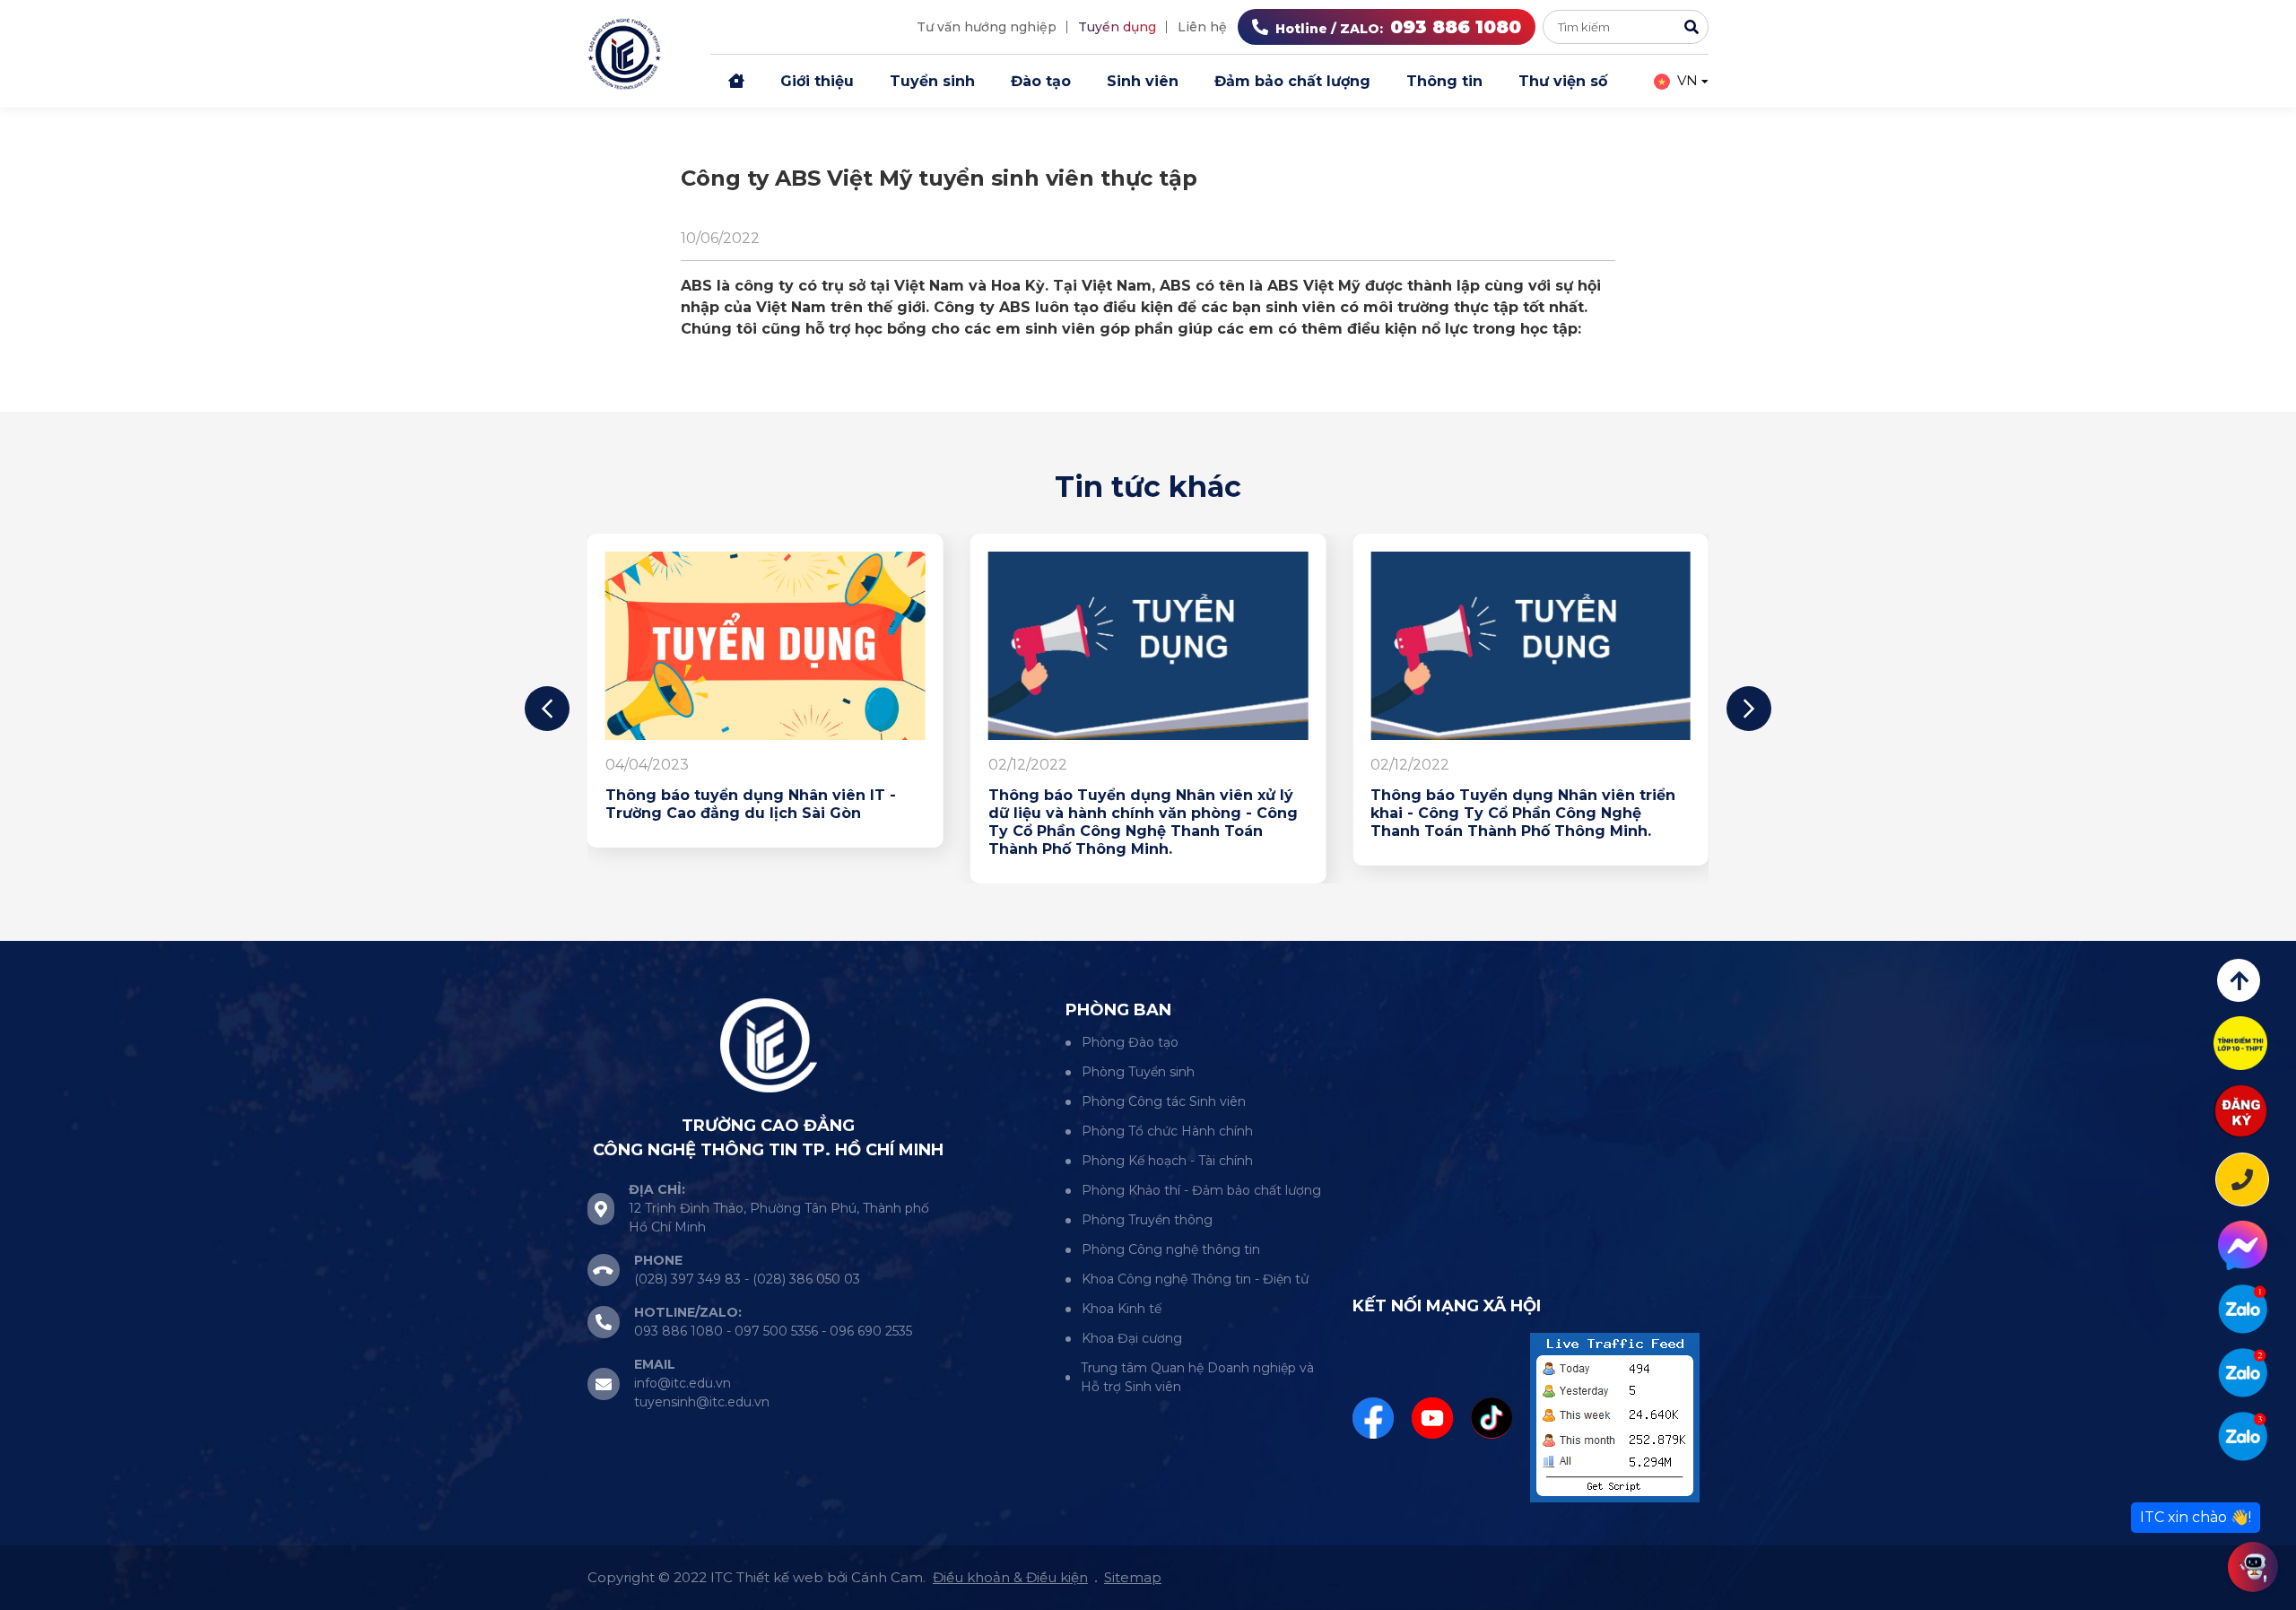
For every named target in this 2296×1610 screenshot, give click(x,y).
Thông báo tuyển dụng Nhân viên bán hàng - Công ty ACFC (574, 804)
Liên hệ (1202, 27)
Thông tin (1444, 81)
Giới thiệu (817, 81)
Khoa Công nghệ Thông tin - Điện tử (1195, 1279)
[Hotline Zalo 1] (2243, 1309)
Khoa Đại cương (1132, 1338)
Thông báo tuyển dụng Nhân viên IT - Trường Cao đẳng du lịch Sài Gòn (1338, 804)
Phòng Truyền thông (1147, 1220)
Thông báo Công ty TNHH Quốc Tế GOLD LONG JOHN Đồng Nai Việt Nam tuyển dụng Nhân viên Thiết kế (968, 813)
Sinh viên (1143, 81)
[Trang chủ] (736, 82)
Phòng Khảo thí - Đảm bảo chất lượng (1201, 1190)
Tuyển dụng (1117, 27)
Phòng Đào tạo (1130, 1042)
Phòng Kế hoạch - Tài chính (1167, 1161)
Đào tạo (1041, 81)
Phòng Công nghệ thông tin (1171, 1249)
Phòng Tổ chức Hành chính (1167, 1131)
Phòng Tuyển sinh (1138, 1072)
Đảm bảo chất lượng (1292, 81)
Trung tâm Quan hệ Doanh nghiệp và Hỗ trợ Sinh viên (1197, 1377)
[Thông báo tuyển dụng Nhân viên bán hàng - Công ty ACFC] (587, 646)
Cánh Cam (887, 1577)
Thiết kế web (780, 1577)
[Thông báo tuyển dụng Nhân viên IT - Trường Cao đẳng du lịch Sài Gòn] (1353, 646)
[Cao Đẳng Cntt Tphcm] (2243, 1436)
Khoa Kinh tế (1122, 1309)
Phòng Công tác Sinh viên (1164, 1101)
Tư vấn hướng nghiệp (987, 27)
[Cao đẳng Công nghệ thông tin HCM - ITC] (2243, 1373)
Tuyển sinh (932, 81)
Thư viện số (1563, 81)
